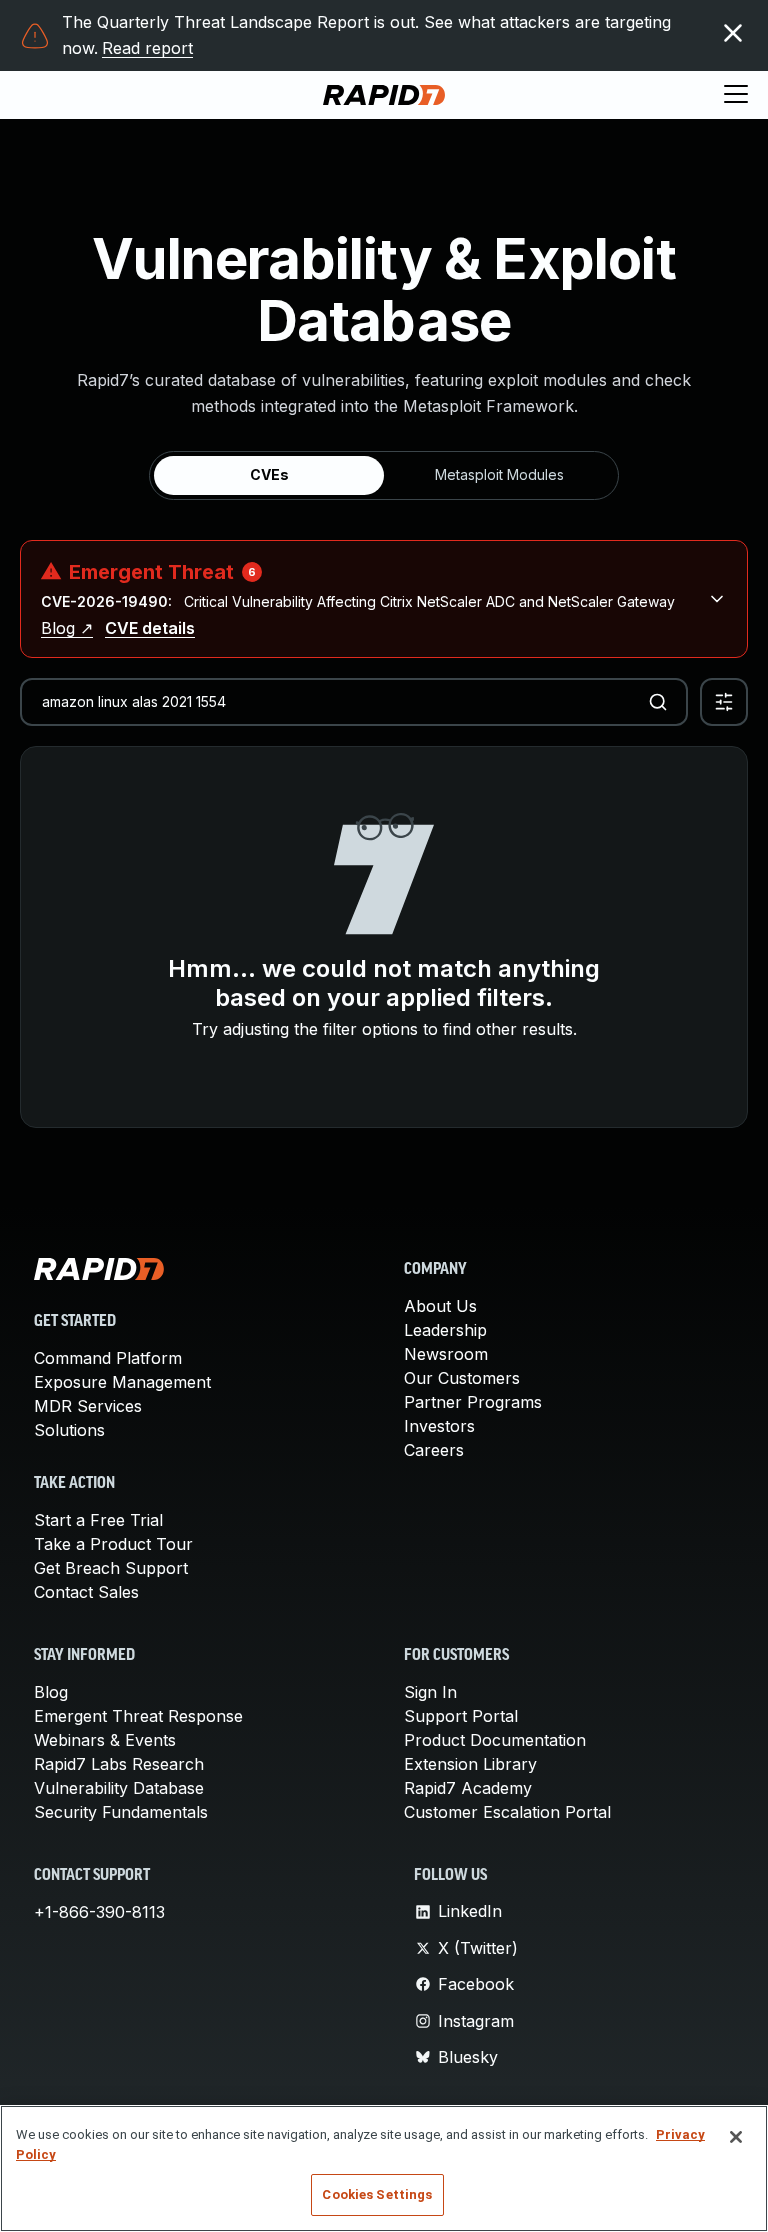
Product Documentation (495, 1740)
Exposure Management (122, 1382)
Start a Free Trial (98, 1520)
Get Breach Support (111, 1568)
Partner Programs (473, 1402)
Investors (439, 1426)
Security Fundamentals (121, 1812)
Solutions (69, 1430)
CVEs (269, 474)
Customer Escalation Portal (507, 1812)
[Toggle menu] (736, 95)
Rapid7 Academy (468, 1788)
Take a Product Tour (113, 1544)
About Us (440, 1306)
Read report (147, 48)
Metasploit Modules (499, 474)
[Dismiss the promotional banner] (733, 33)
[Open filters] (724, 702)
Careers (434, 1450)
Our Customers (462, 1378)
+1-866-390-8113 (99, 1912)
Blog (51, 1692)
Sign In (430, 1692)
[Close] (736, 2137)
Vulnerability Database (119, 1788)
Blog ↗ (67, 628)
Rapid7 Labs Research (119, 1764)
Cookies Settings (377, 2194)
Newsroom (446, 1354)
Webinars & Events (105, 1740)
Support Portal (461, 1716)
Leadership (445, 1330)
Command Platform (108, 1358)
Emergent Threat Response (138, 1716)
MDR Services (88, 1406)
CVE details (150, 628)
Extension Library (470, 1764)
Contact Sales (86, 1592)
